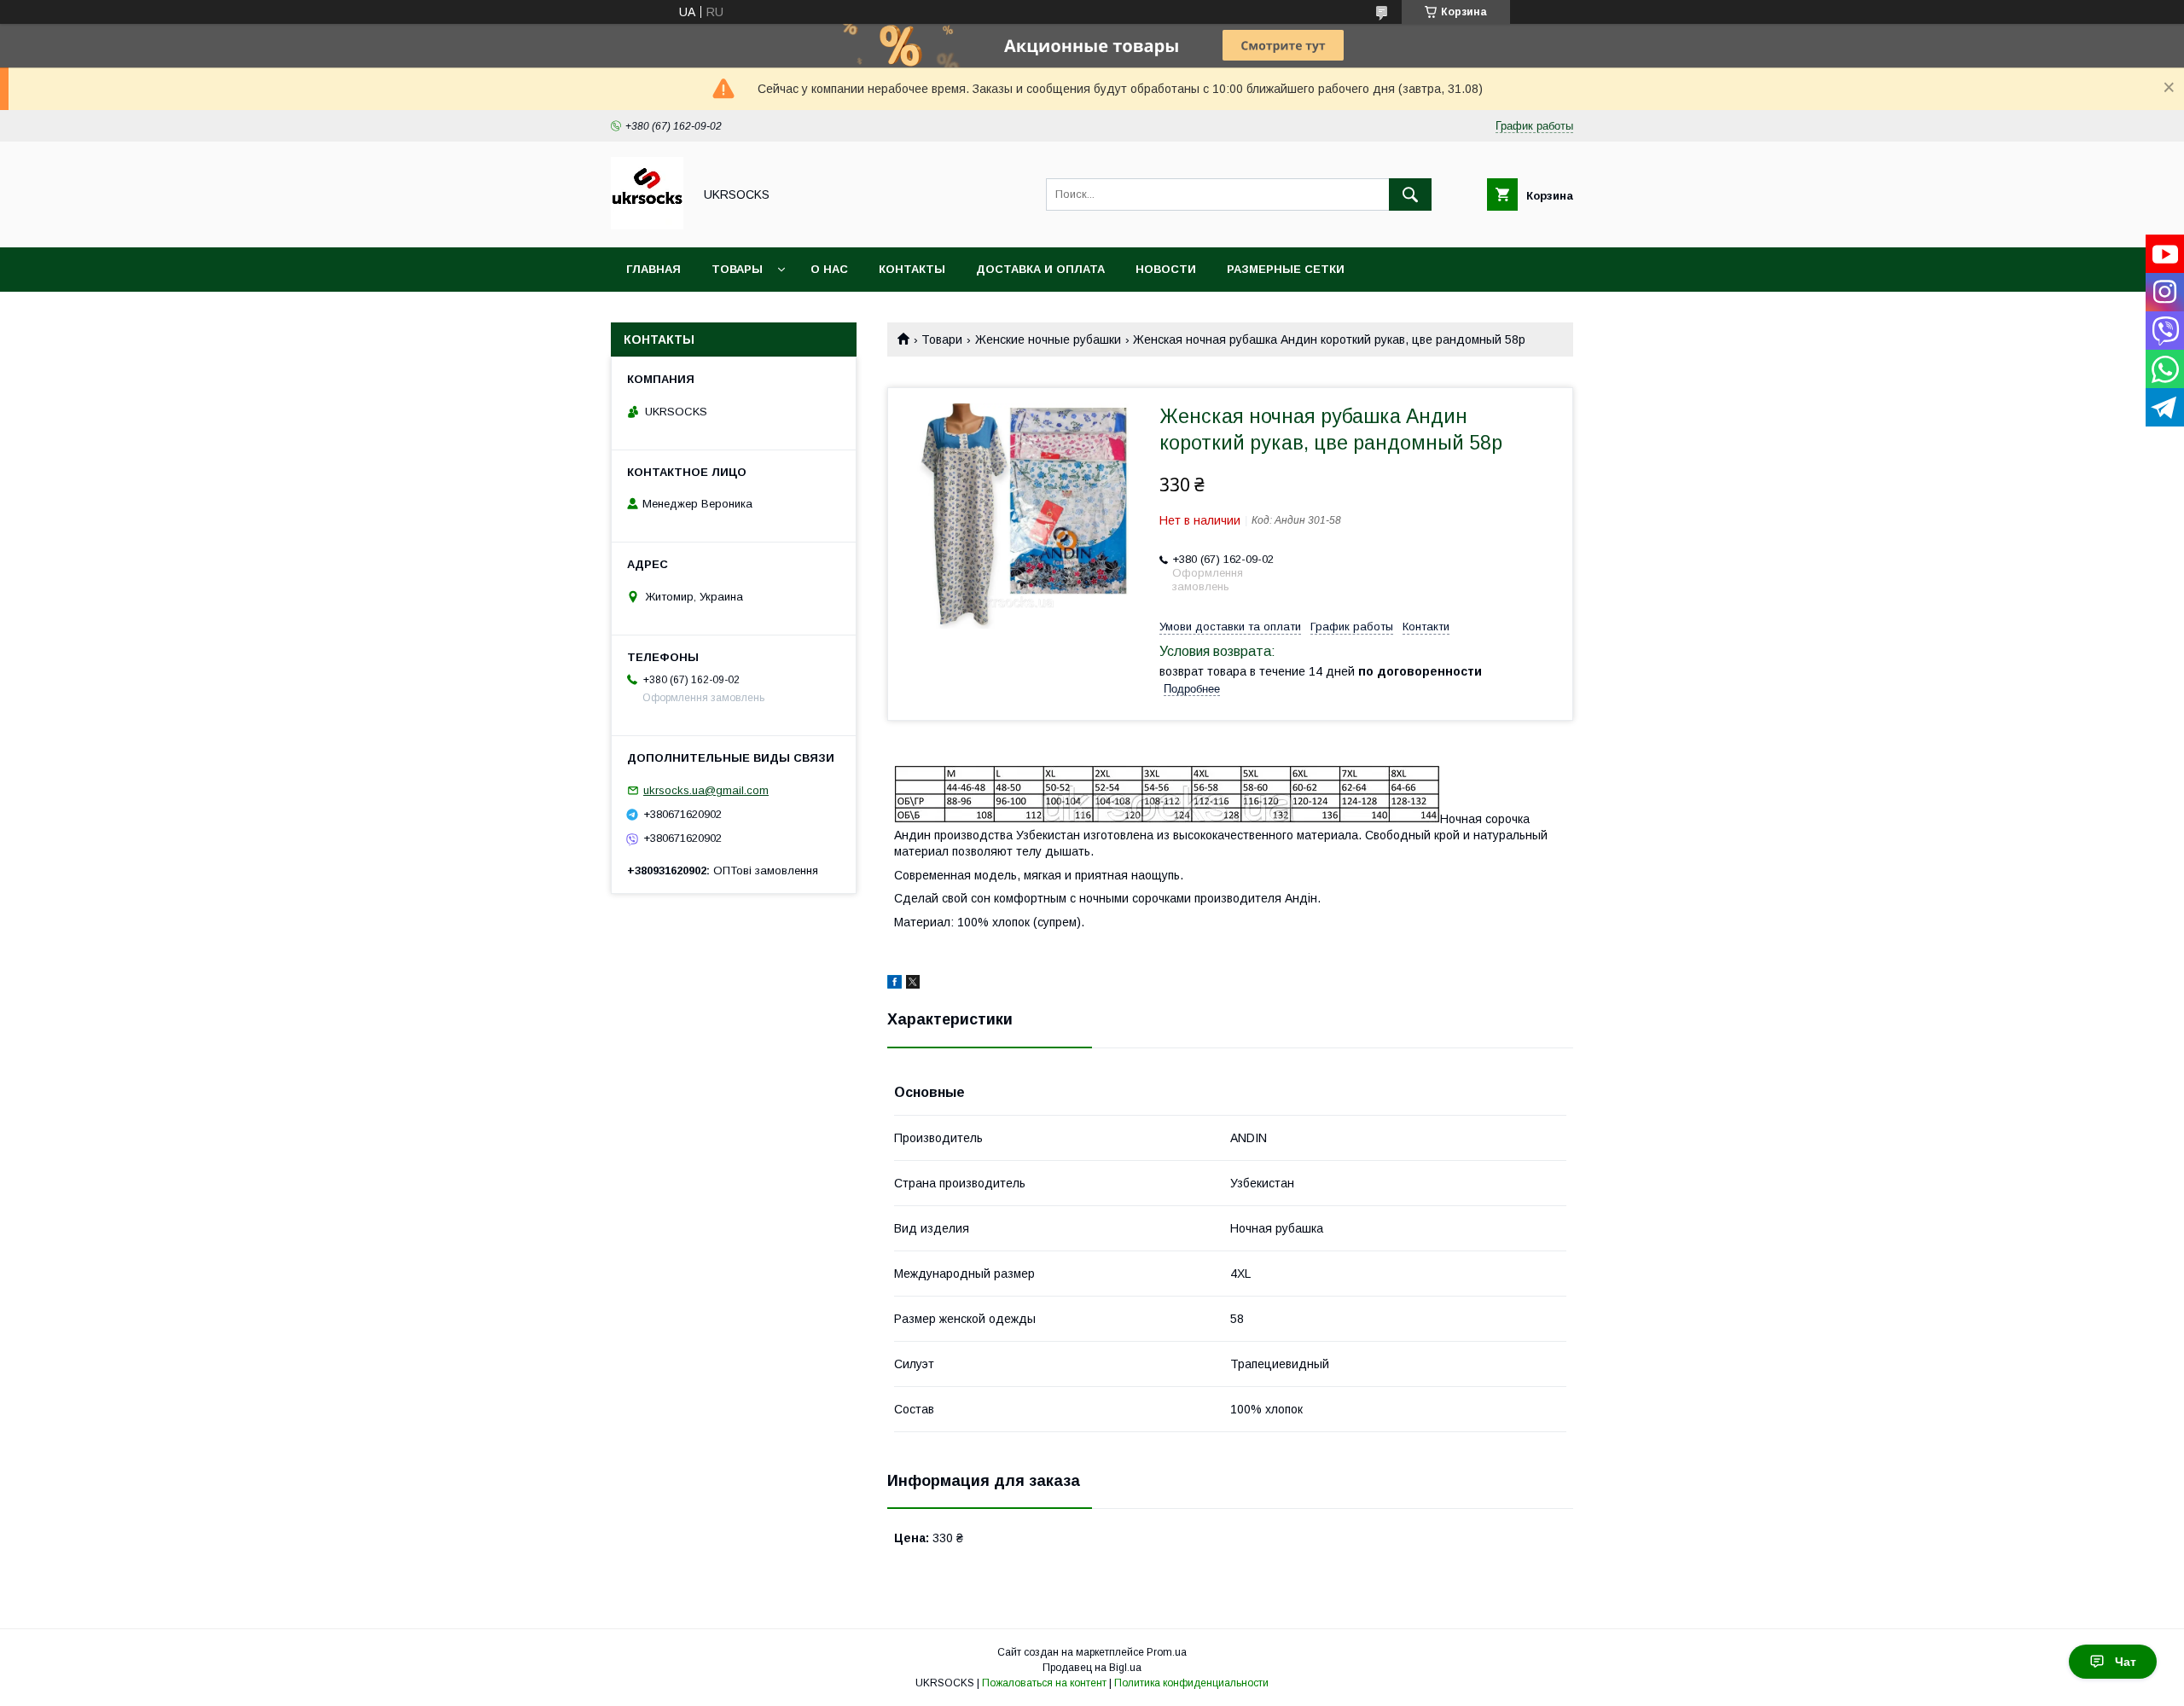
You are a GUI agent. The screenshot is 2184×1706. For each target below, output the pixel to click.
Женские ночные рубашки (1048, 339)
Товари (942, 339)
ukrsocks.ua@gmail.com (706, 790)
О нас (829, 269)
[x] (913, 984)
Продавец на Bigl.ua (1092, 1668)
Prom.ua (1167, 1652)
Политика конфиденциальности (1191, 1683)
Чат (2126, 1662)
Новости (1166, 269)
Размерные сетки (1286, 269)
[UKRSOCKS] (647, 225)
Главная (653, 269)
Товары (737, 269)
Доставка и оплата (1040, 269)
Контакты (912, 269)
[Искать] (1410, 194)
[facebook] (895, 984)
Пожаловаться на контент (1044, 1683)
